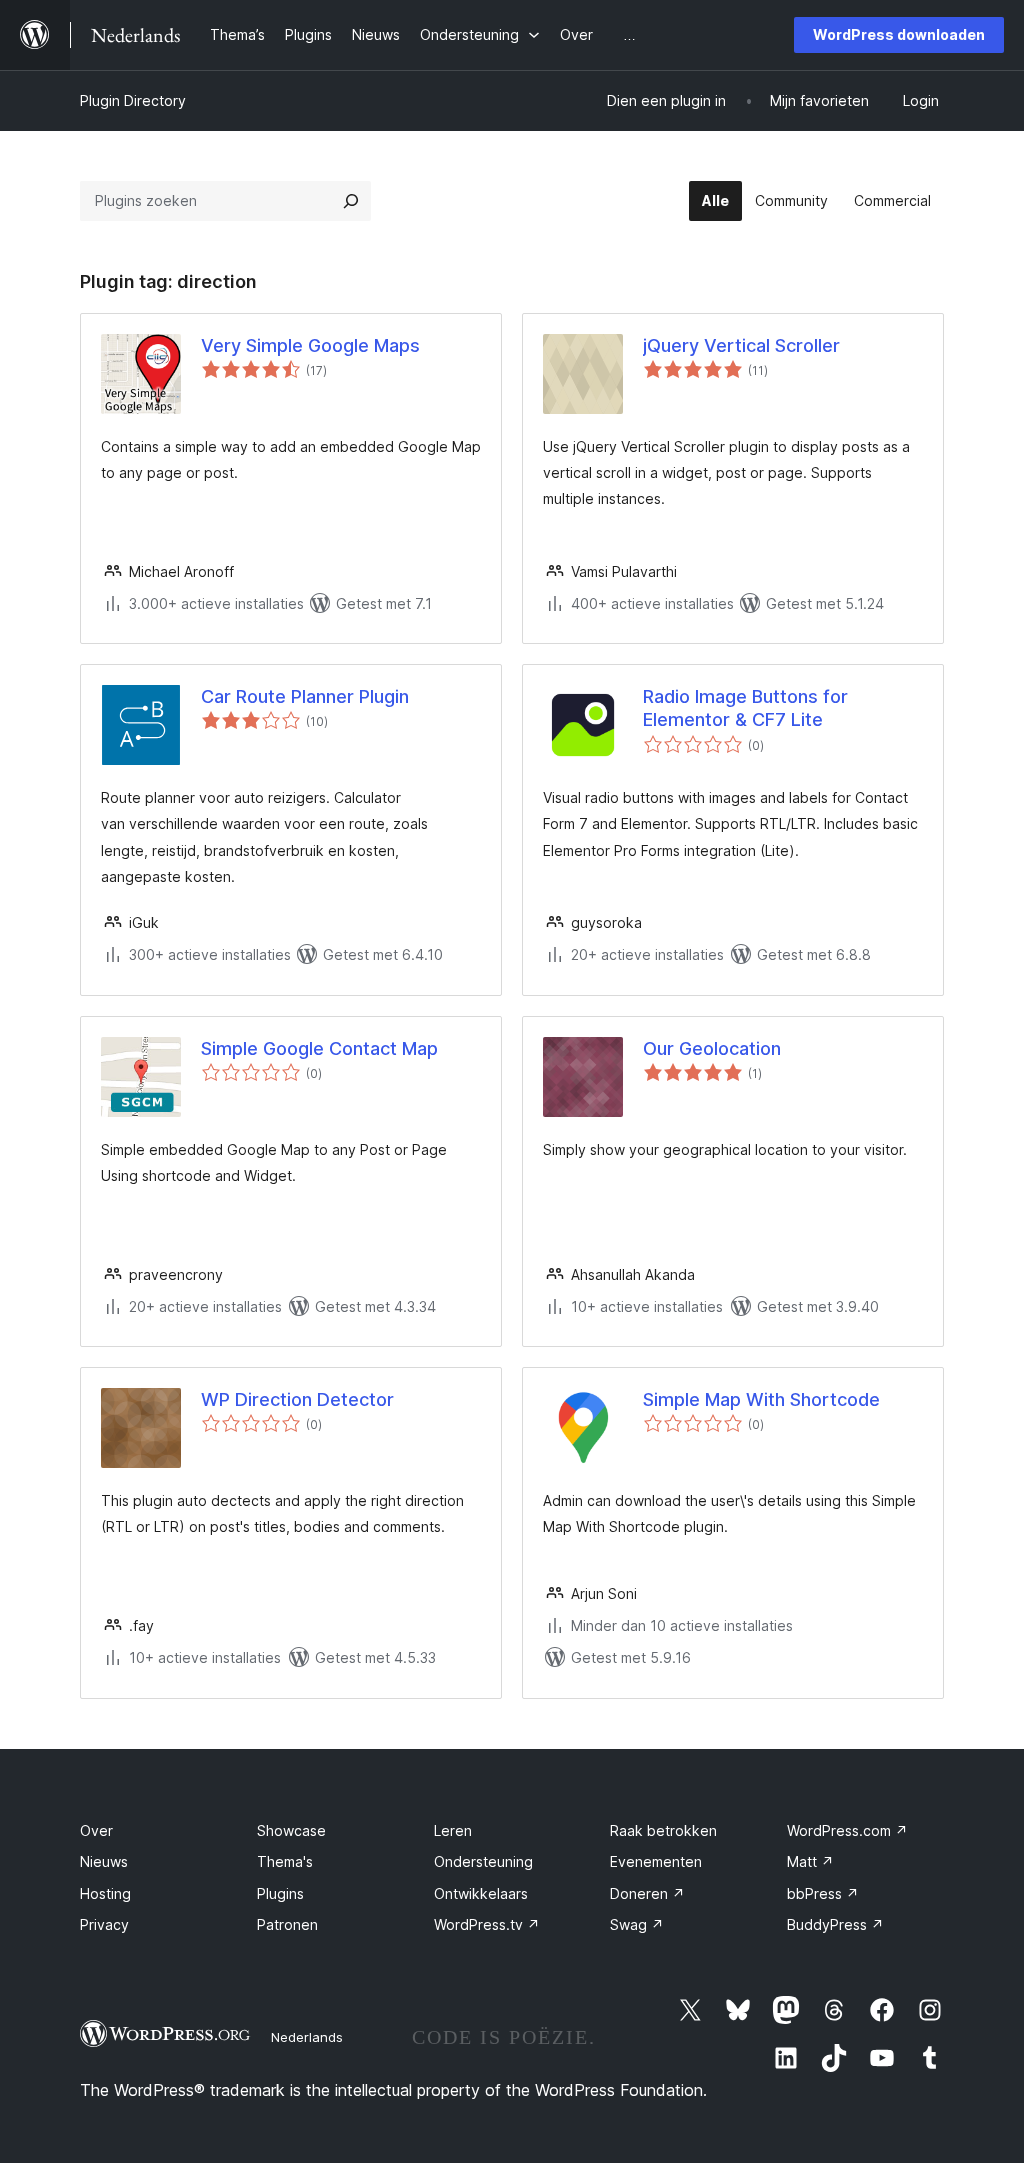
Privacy (104, 1924)
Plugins (280, 1893)
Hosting (105, 1893)
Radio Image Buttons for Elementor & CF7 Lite (745, 708)
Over (96, 1830)
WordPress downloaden (899, 34)
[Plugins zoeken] (351, 201)
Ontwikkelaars (481, 1893)
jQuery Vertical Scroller (741, 345)
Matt (810, 1861)
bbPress (823, 1893)
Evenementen (656, 1861)
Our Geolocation (712, 1048)
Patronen (287, 1924)
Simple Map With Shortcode (761, 1399)
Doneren (647, 1893)
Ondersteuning (483, 1861)
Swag (637, 1924)
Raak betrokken (663, 1830)
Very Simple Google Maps (310, 345)
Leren (453, 1830)
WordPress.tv (487, 1924)
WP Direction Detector (297, 1399)
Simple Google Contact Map (319, 1048)
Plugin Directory (133, 100)
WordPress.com (847, 1830)
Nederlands (307, 2037)
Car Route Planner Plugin (305, 696)
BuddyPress (835, 1924)
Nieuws (104, 1861)
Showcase (291, 1830)
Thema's (285, 1861)
